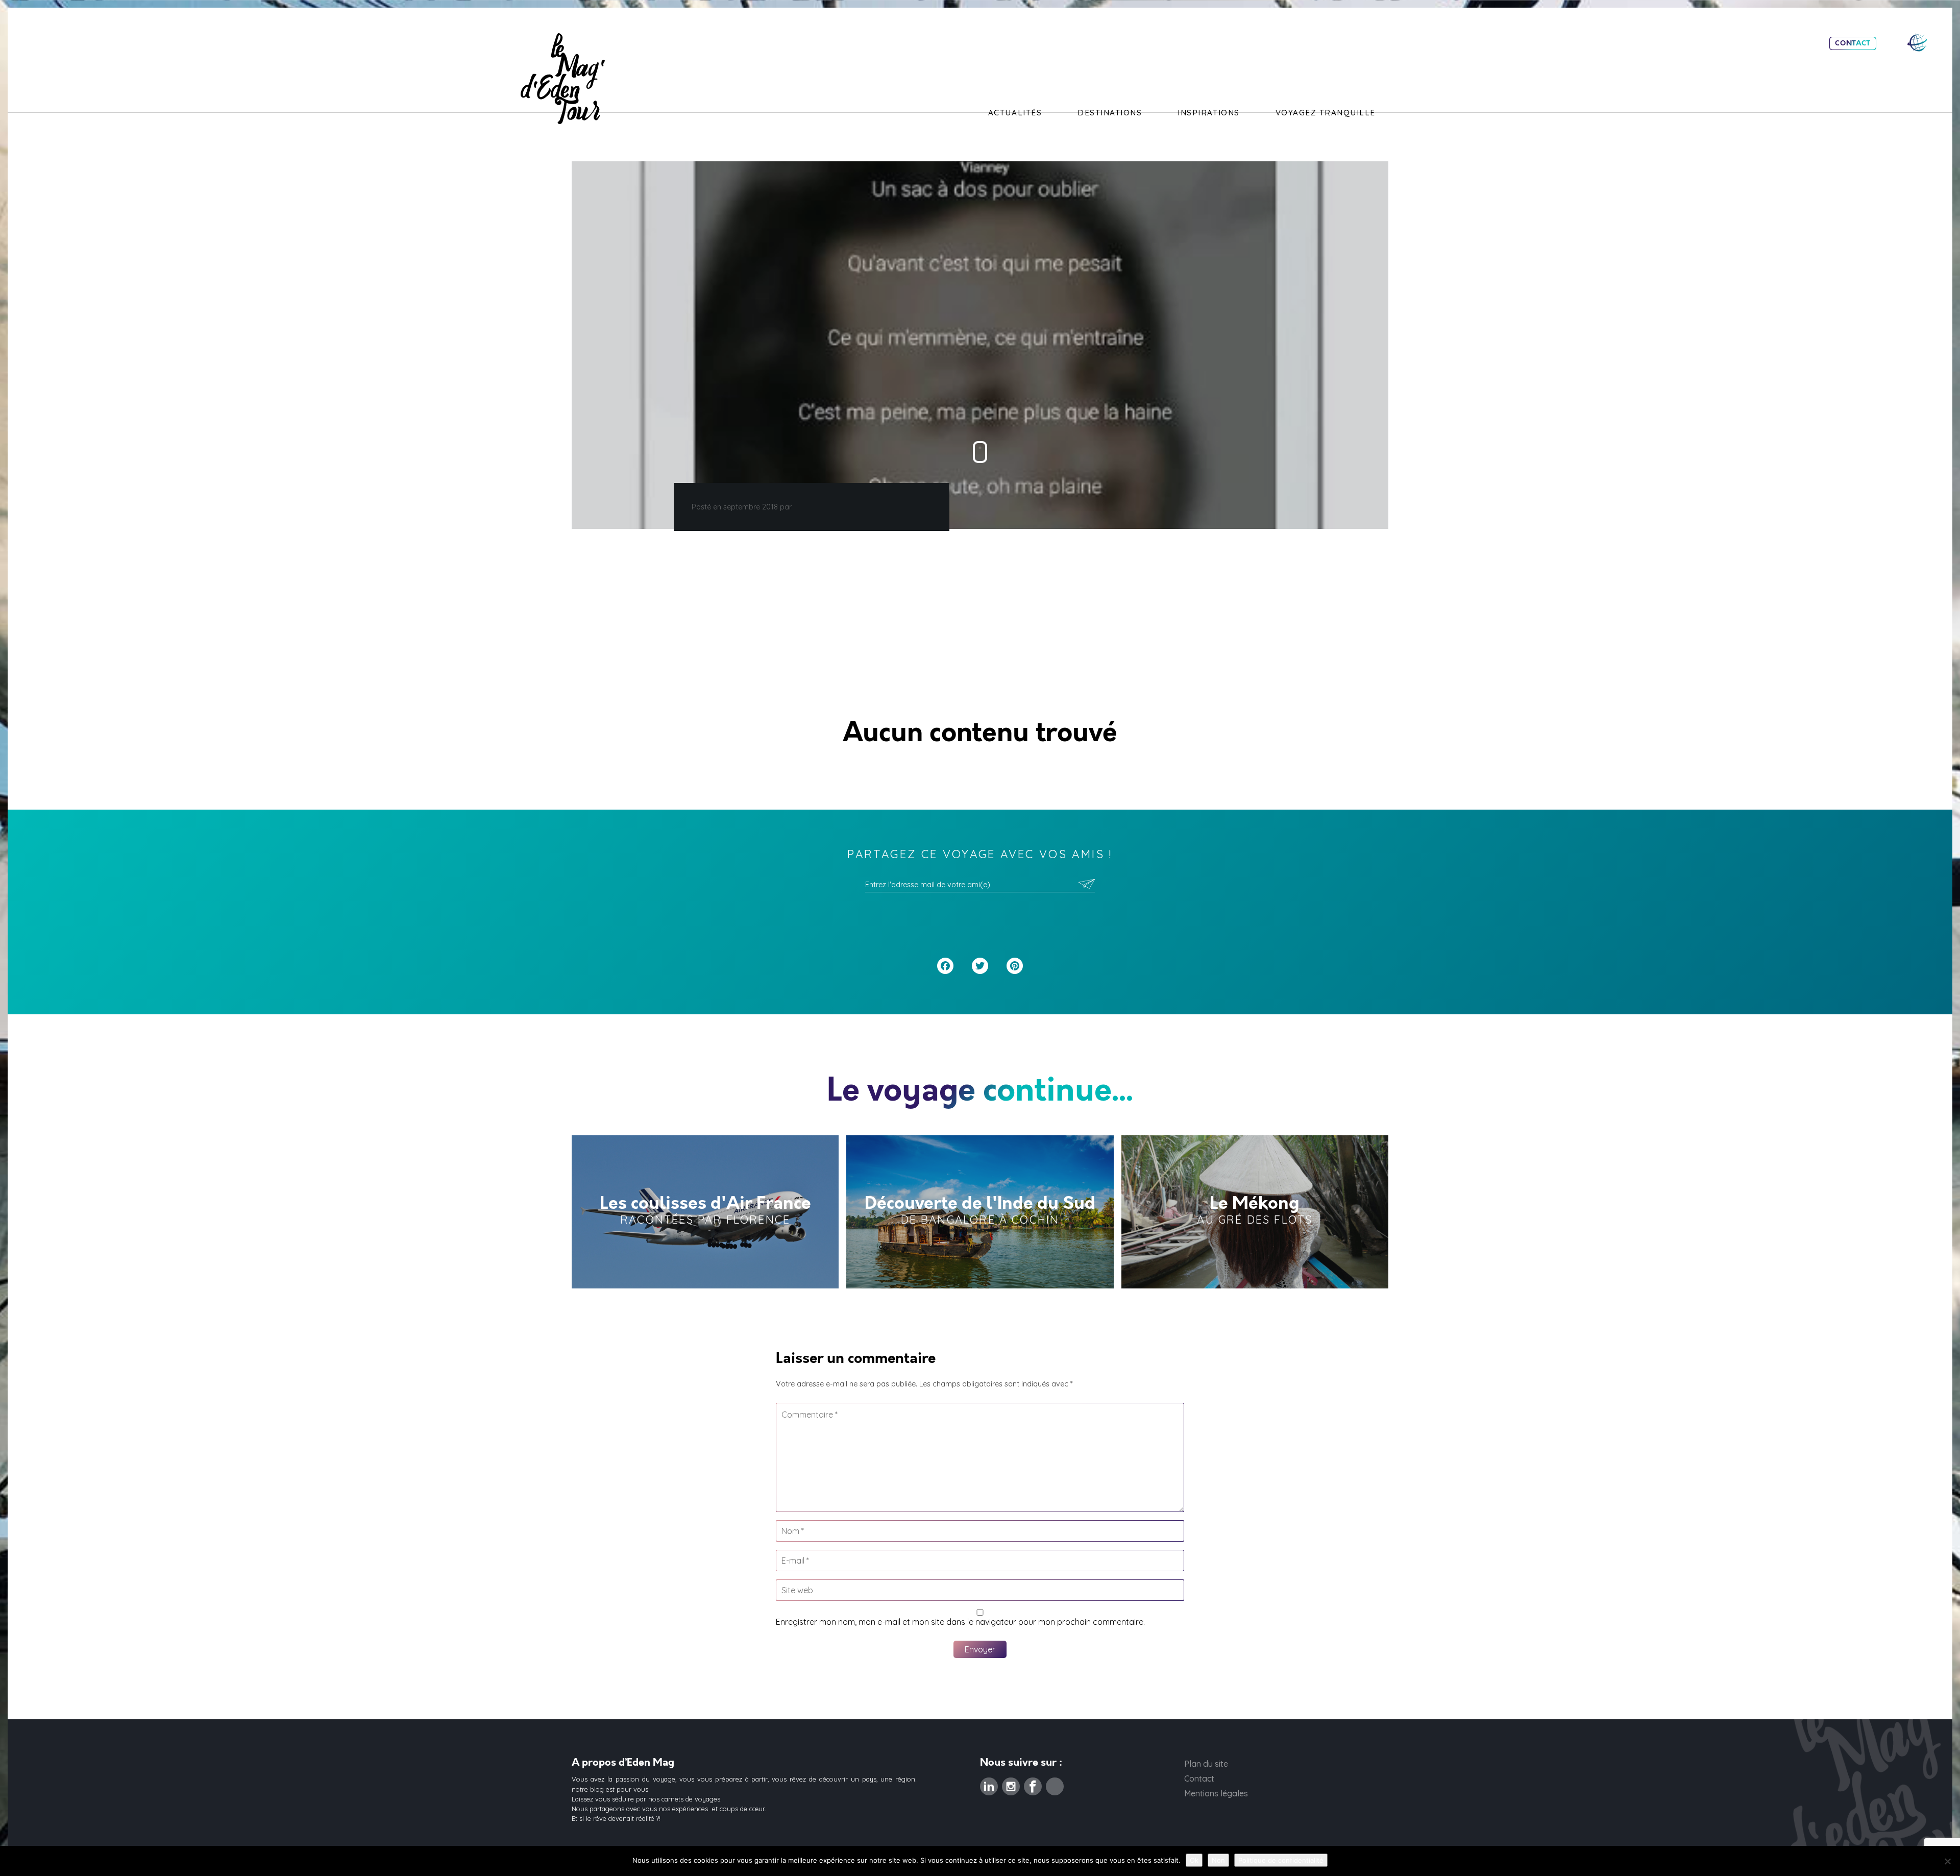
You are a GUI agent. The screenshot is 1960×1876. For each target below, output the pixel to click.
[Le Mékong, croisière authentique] (1255, 1212)
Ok (1194, 1860)
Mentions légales (1216, 1793)
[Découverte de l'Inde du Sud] (980, 1212)
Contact (1853, 43)
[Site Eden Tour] (1917, 43)
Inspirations (1208, 113)
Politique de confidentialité (1281, 1860)
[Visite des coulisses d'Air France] (705, 1212)
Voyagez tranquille (1326, 113)
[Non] (1947, 1861)
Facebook (1033, 1784)
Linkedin (989, 1784)
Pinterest (1055, 1784)
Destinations (1110, 113)
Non (1218, 1860)
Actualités (1015, 113)
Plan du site (1206, 1764)
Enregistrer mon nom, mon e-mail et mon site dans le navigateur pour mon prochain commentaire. (960, 1622)
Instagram (1011, 1784)
